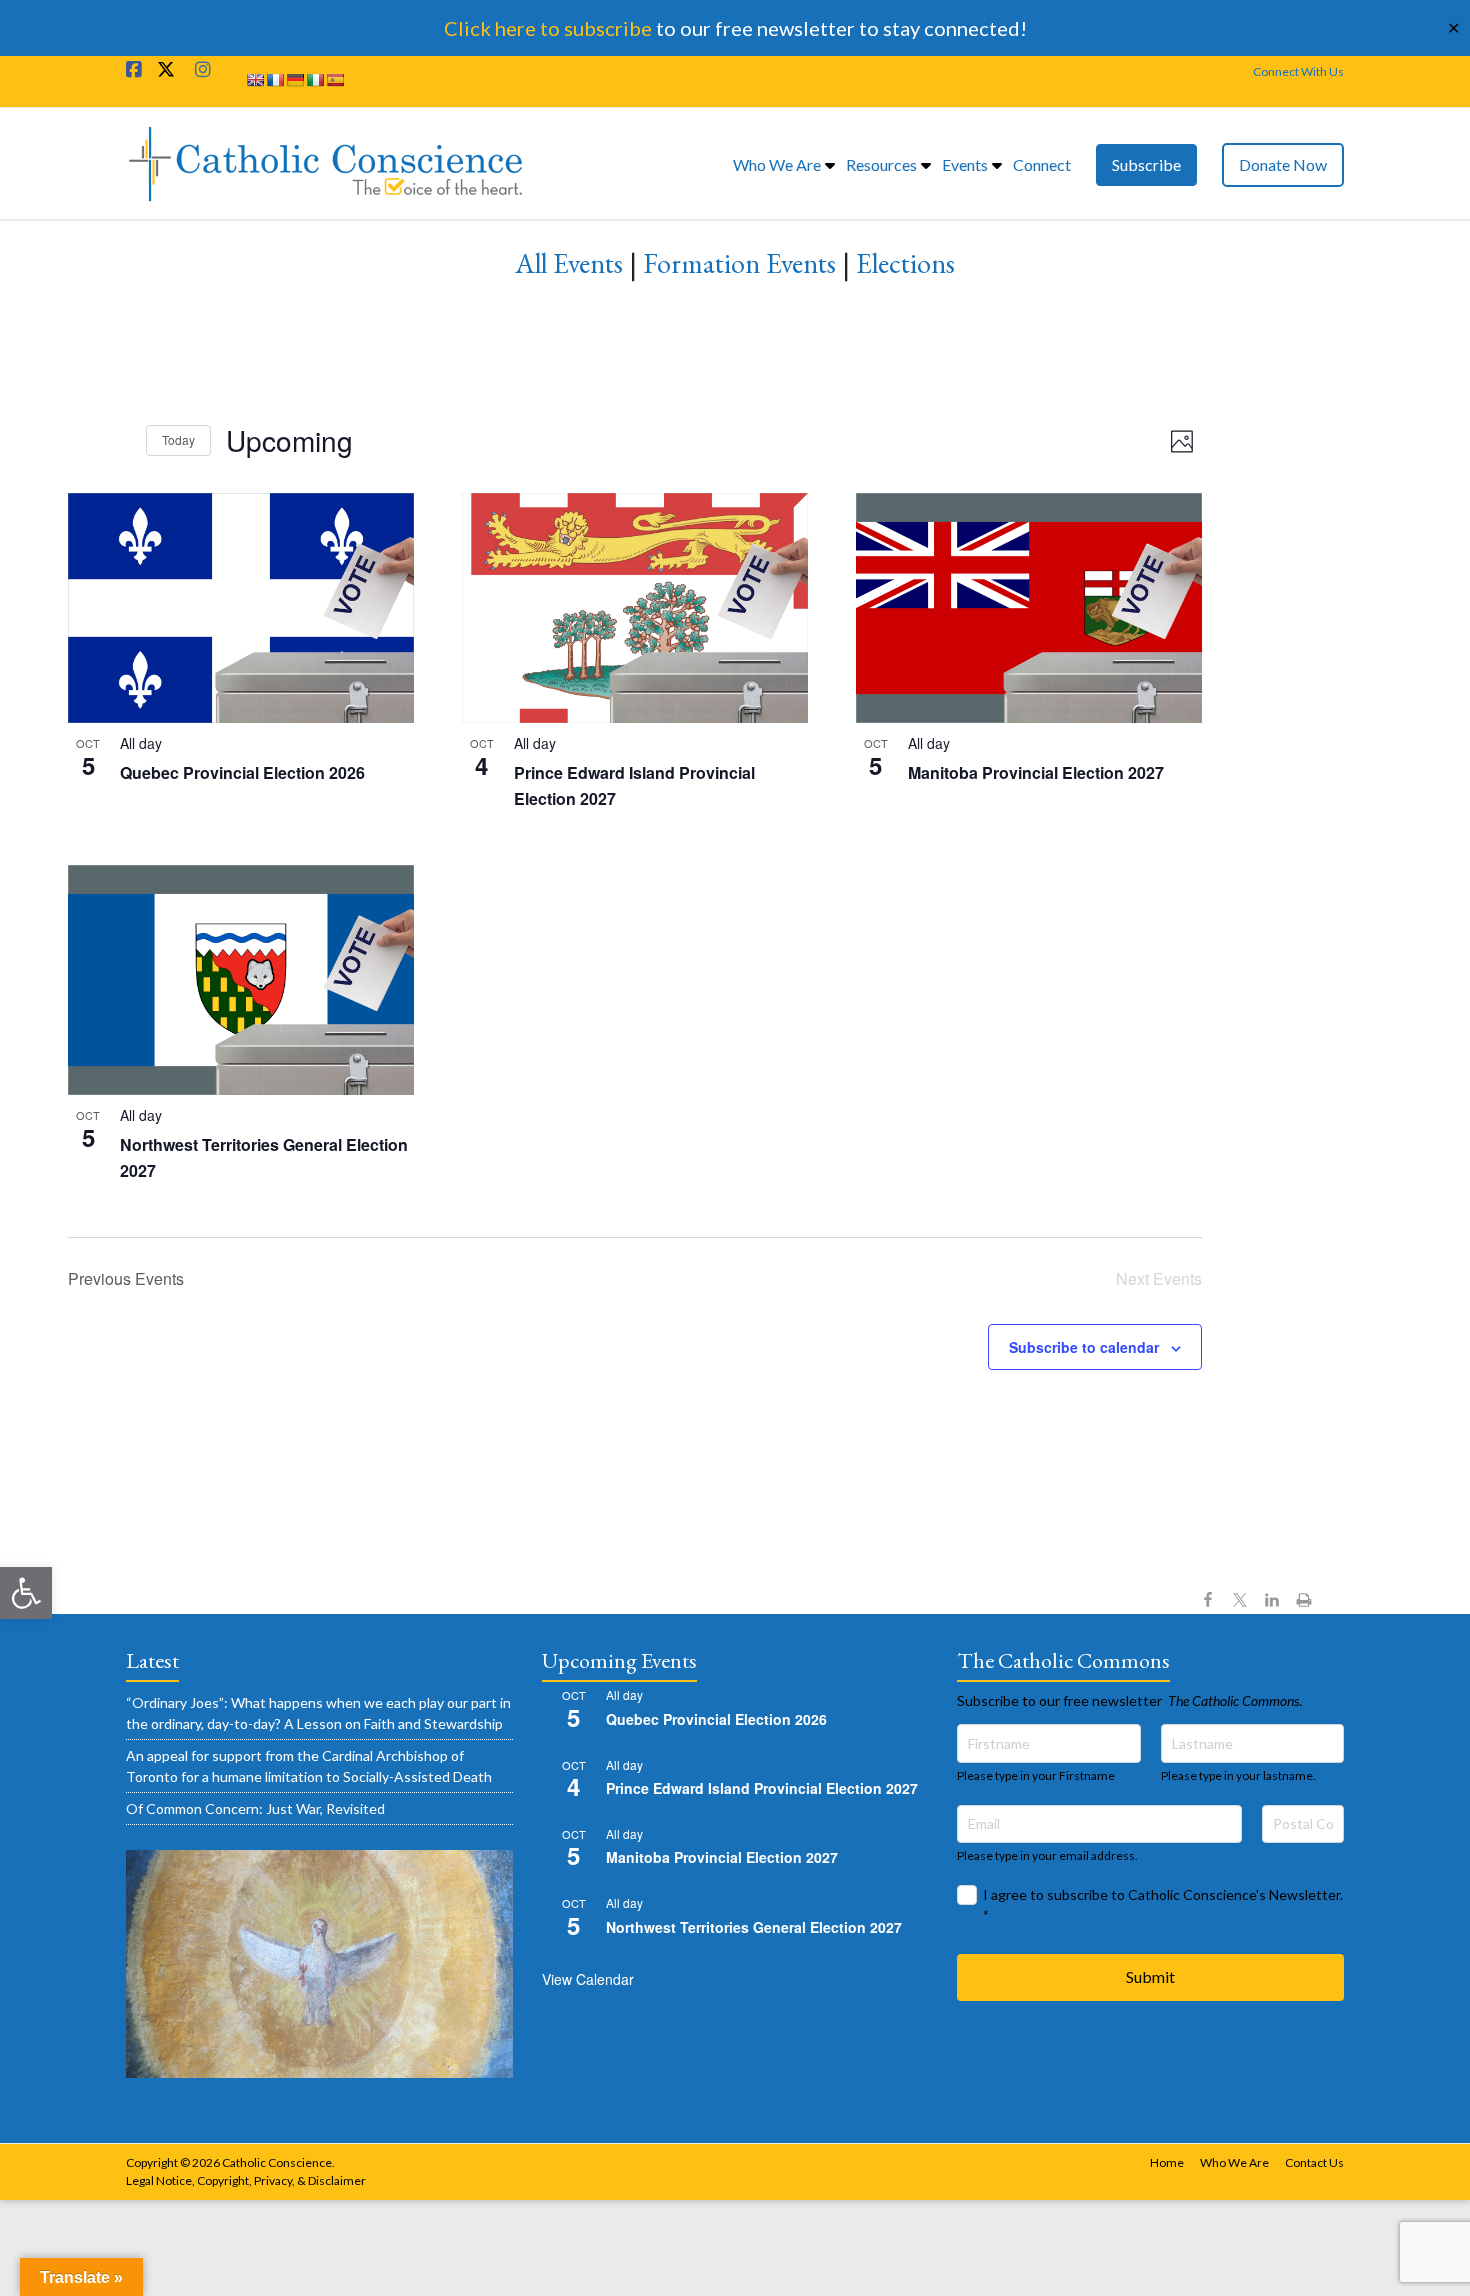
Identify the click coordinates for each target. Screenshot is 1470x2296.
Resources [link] (881, 164)
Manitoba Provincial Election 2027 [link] (1036, 772)
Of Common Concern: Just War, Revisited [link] (255, 1808)
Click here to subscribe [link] (548, 28)
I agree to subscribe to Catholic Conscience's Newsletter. (1163, 1904)
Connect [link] (1042, 164)
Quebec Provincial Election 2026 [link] (242, 772)
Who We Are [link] (777, 164)
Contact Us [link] (1314, 2162)
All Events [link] (569, 263)
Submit (1150, 1976)
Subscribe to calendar (1084, 1347)
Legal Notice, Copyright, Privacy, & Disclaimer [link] (246, 2180)
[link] (26, 1593)
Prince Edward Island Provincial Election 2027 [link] (762, 1788)
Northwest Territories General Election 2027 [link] (754, 1927)
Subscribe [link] (1146, 164)
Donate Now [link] (1283, 164)
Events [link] (965, 164)
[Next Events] (119, 441)
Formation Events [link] (739, 263)
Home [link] (1167, 2162)
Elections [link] (905, 263)
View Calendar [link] (588, 1979)
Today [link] (178, 439)
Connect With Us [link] (1298, 71)
